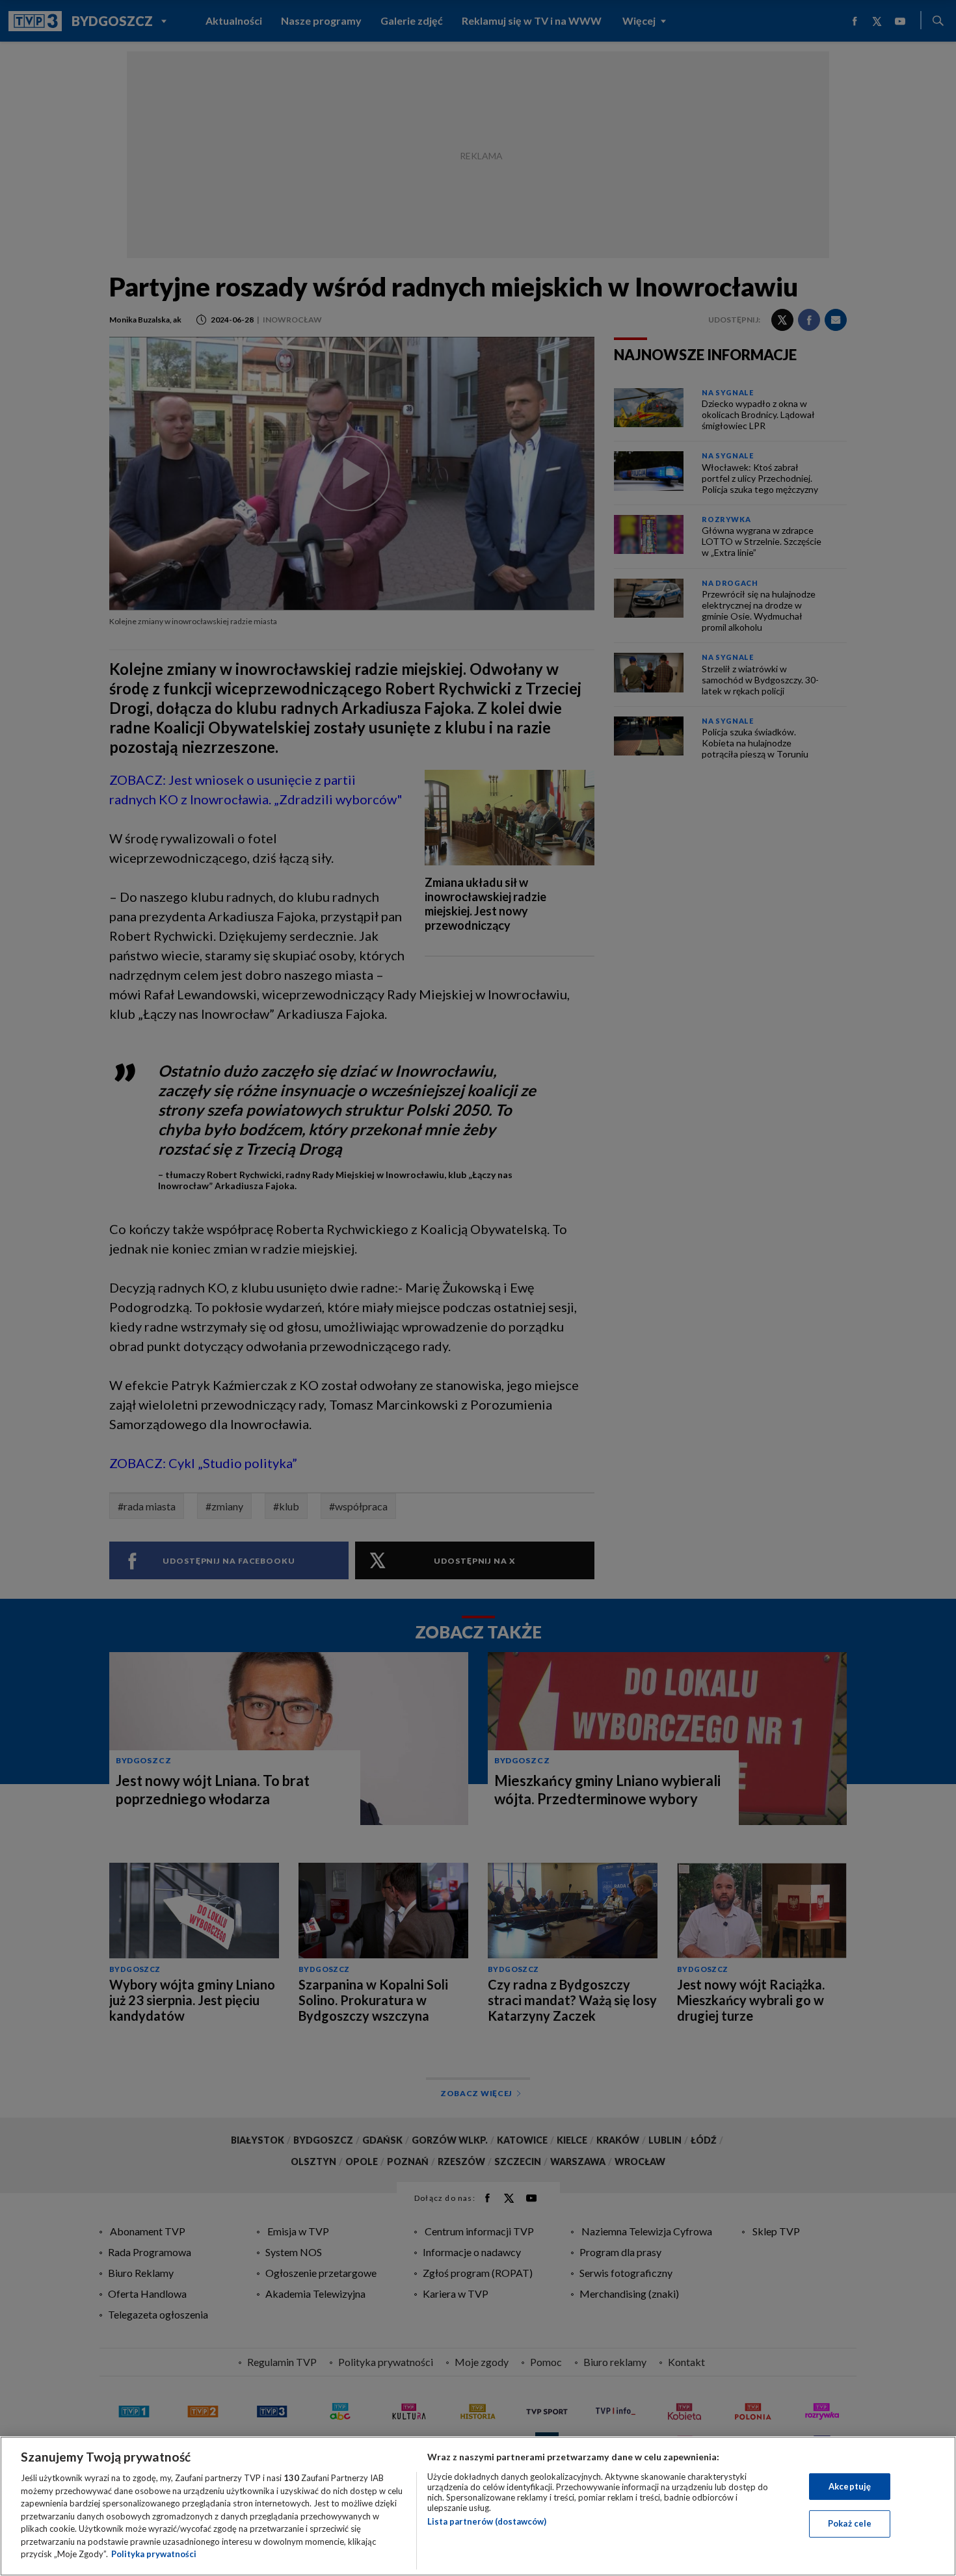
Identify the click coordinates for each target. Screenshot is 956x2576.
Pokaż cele (850, 2523)
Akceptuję (850, 2486)
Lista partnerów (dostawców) (487, 2521)
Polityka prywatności (154, 2554)
